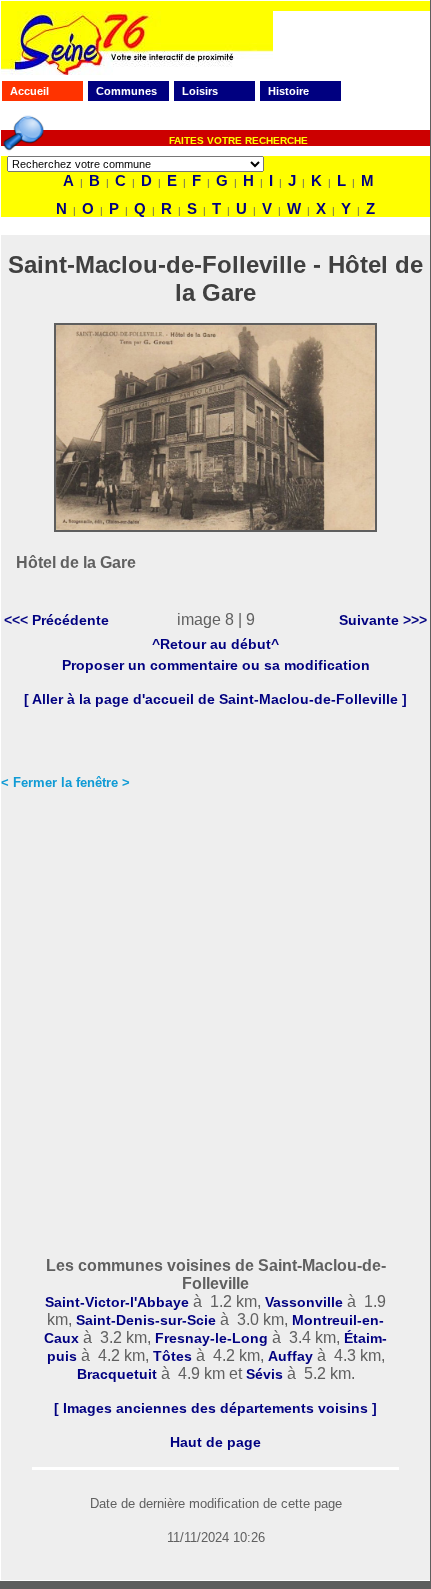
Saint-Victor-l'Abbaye (117, 1302)
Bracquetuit (117, 1374)
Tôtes (172, 1356)
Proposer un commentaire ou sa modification (216, 665)
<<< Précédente (56, 620)
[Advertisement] (215, 1026)
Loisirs (200, 91)
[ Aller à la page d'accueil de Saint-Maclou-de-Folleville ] (215, 699)
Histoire (288, 91)
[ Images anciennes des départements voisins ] (215, 1408)
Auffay (290, 1356)
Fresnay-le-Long (211, 1338)
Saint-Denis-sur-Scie (146, 1320)
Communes (126, 91)
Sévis (264, 1374)
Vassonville (304, 1302)
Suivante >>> (383, 620)
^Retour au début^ (215, 644)
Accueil (29, 91)
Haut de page (215, 1442)
